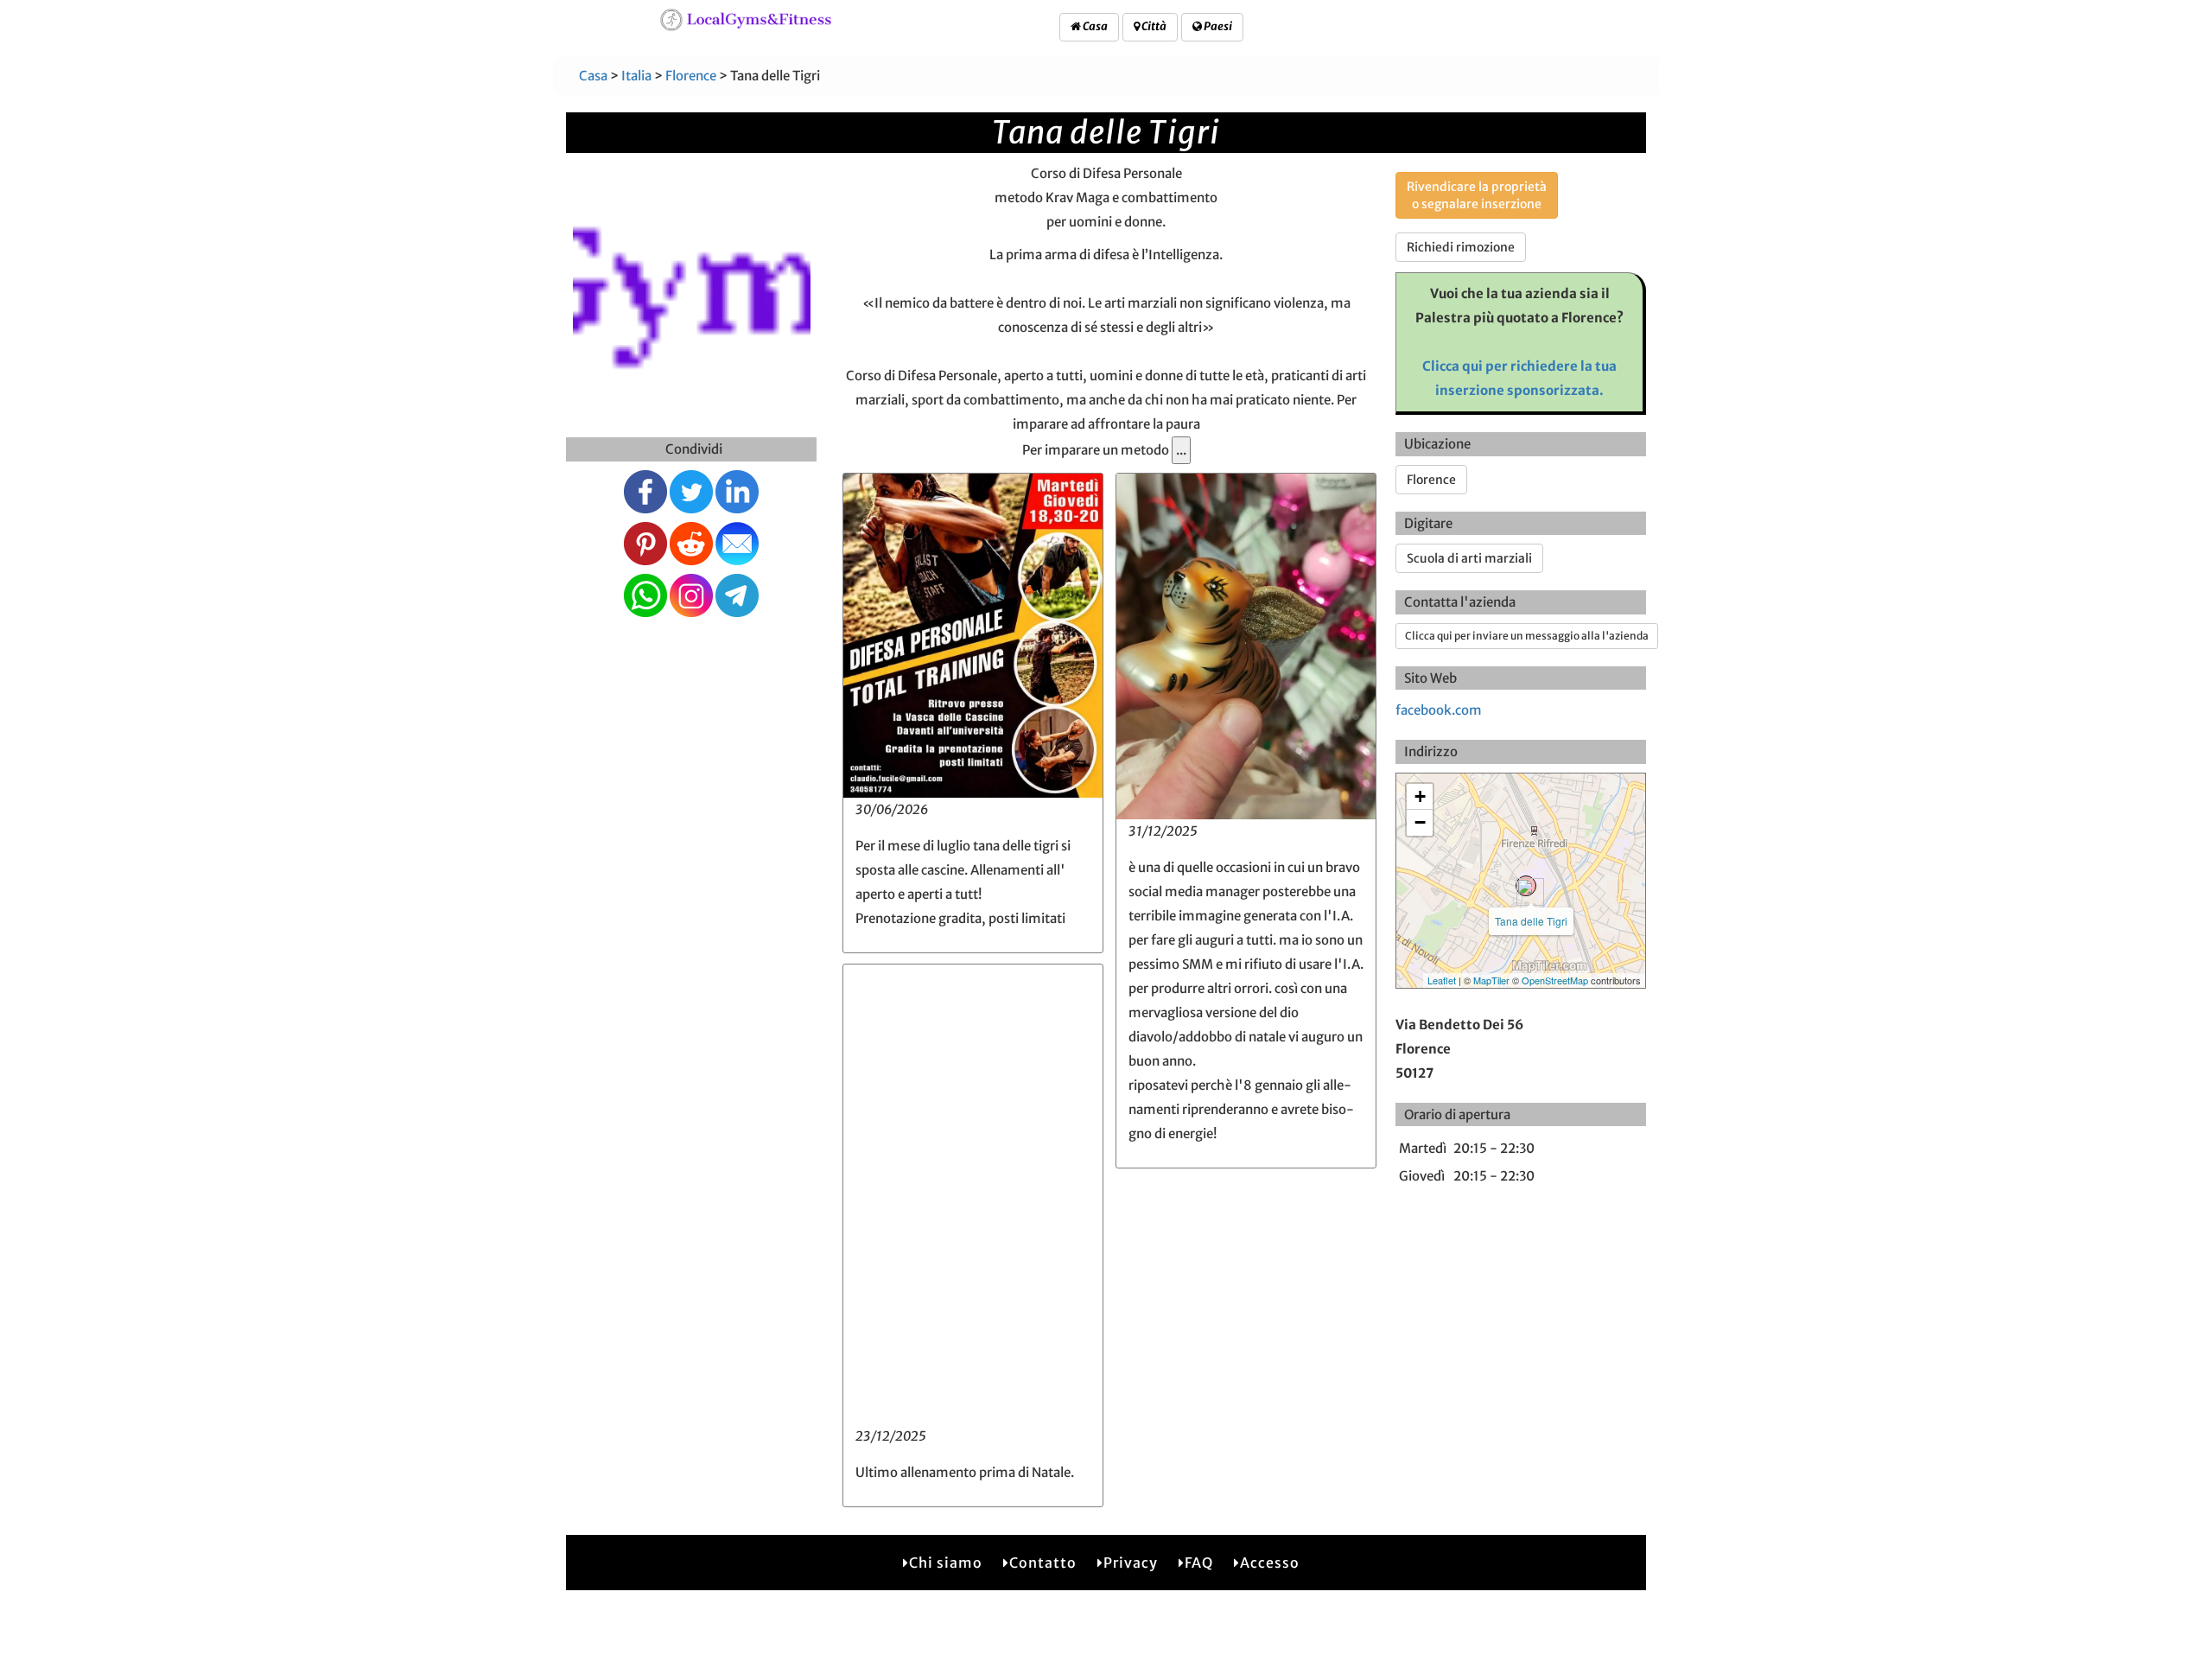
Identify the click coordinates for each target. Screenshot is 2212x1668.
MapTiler (1491, 980)
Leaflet (1442, 980)
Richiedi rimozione (1461, 247)
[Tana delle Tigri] (1526, 886)
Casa (1094, 26)
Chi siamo (946, 1563)
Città (1153, 26)
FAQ (1199, 1563)
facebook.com (1439, 710)
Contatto (1043, 1563)
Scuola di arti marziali (1469, 558)
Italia (636, 76)
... (1181, 450)
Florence (691, 76)
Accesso (1270, 1563)
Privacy (1131, 1563)
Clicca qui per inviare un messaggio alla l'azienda (1527, 636)
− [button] (1420, 822)
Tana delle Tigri (1531, 921)
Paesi (1217, 26)
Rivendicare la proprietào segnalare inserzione (1477, 195)
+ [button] (1420, 796)
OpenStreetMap (1555, 980)
